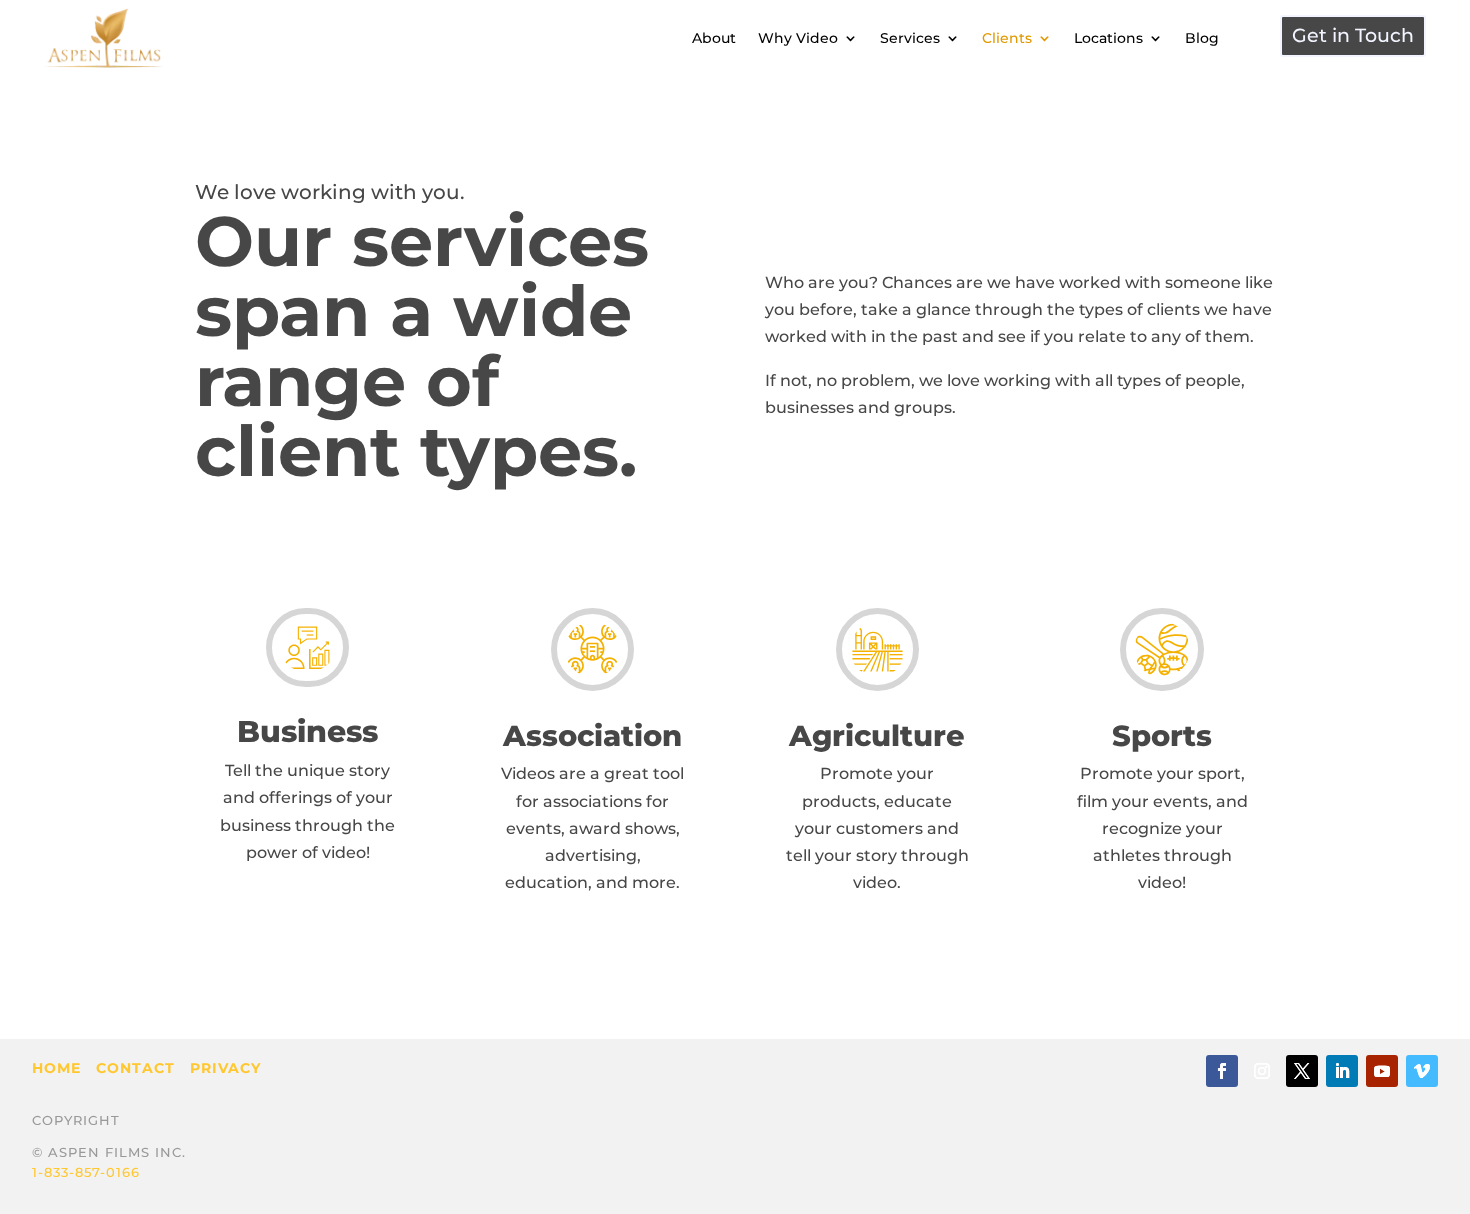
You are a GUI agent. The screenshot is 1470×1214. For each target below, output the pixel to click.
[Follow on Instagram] (1262, 1071)
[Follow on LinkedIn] (1342, 1071)
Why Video (798, 38)
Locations (1108, 38)
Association (592, 735)
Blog (1202, 38)
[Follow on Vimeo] (1422, 1071)
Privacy (225, 1068)
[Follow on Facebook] (1222, 1071)
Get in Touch (1353, 35)
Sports (1162, 735)
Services (910, 38)
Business (307, 731)
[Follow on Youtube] (1382, 1071)
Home (56, 1068)
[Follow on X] (1302, 1071)
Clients (1007, 38)
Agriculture (877, 735)
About (714, 38)
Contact (135, 1068)
